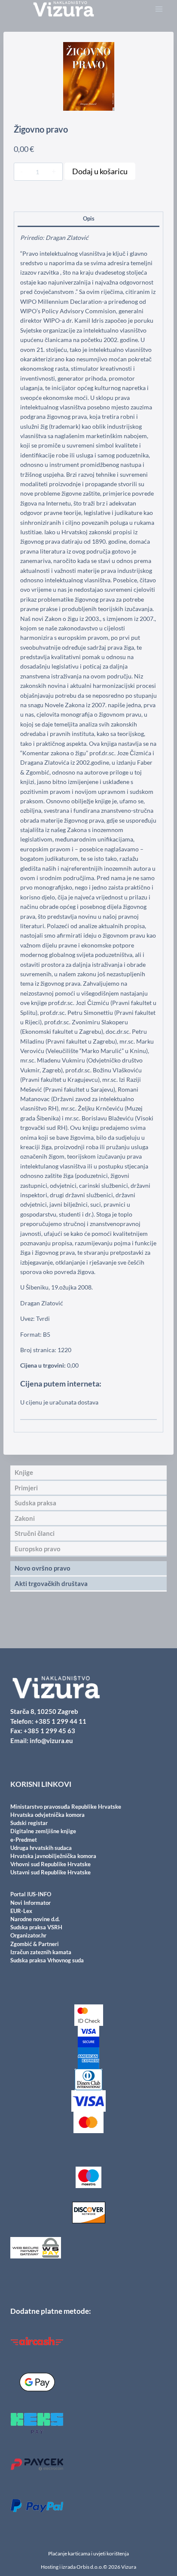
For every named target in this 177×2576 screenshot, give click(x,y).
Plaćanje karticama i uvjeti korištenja (88, 2553)
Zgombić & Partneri (35, 1944)
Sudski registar (29, 1823)
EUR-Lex (21, 1911)
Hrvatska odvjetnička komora (47, 1815)
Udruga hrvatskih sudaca (41, 1848)
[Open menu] (159, 9)
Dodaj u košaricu (100, 171)
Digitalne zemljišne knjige (43, 1831)
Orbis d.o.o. (90, 2567)
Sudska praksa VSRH (36, 1927)
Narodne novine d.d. (35, 1919)
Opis (89, 219)
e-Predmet (24, 1840)
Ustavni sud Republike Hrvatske (50, 1872)
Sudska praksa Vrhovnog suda (47, 1960)
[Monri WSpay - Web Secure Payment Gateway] (88, 2248)
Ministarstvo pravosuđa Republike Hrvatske (66, 1807)
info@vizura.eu (51, 1741)
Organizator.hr (28, 1935)
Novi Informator (31, 1903)
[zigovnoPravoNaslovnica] (88, 76)
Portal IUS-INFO (31, 1894)
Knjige (42, 196)
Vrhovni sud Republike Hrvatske (50, 1864)
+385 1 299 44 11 (61, 1721)
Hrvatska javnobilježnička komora (53, 1856)
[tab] (88, 220)
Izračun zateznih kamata (41, 1952)
